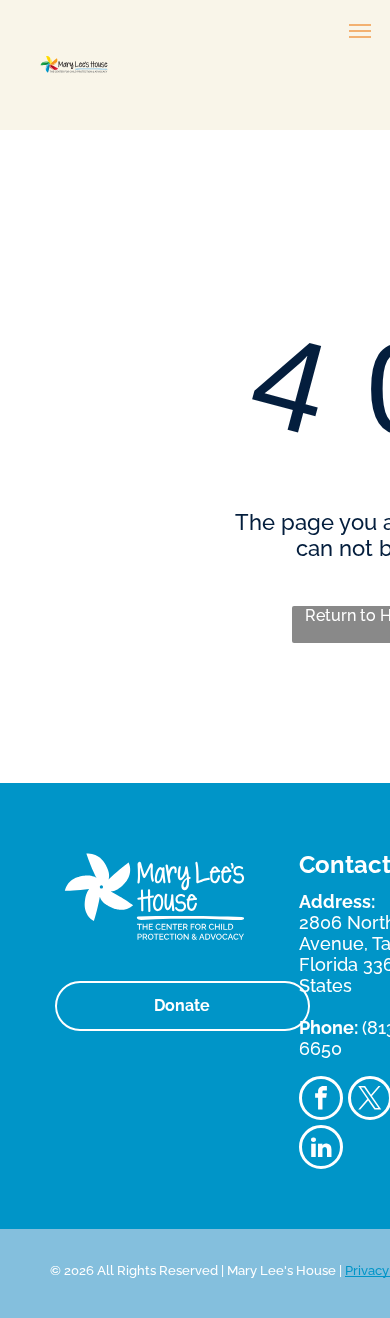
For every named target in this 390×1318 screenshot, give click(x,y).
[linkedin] (321, 1149)
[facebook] (321, 1100)
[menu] (360, 31)
